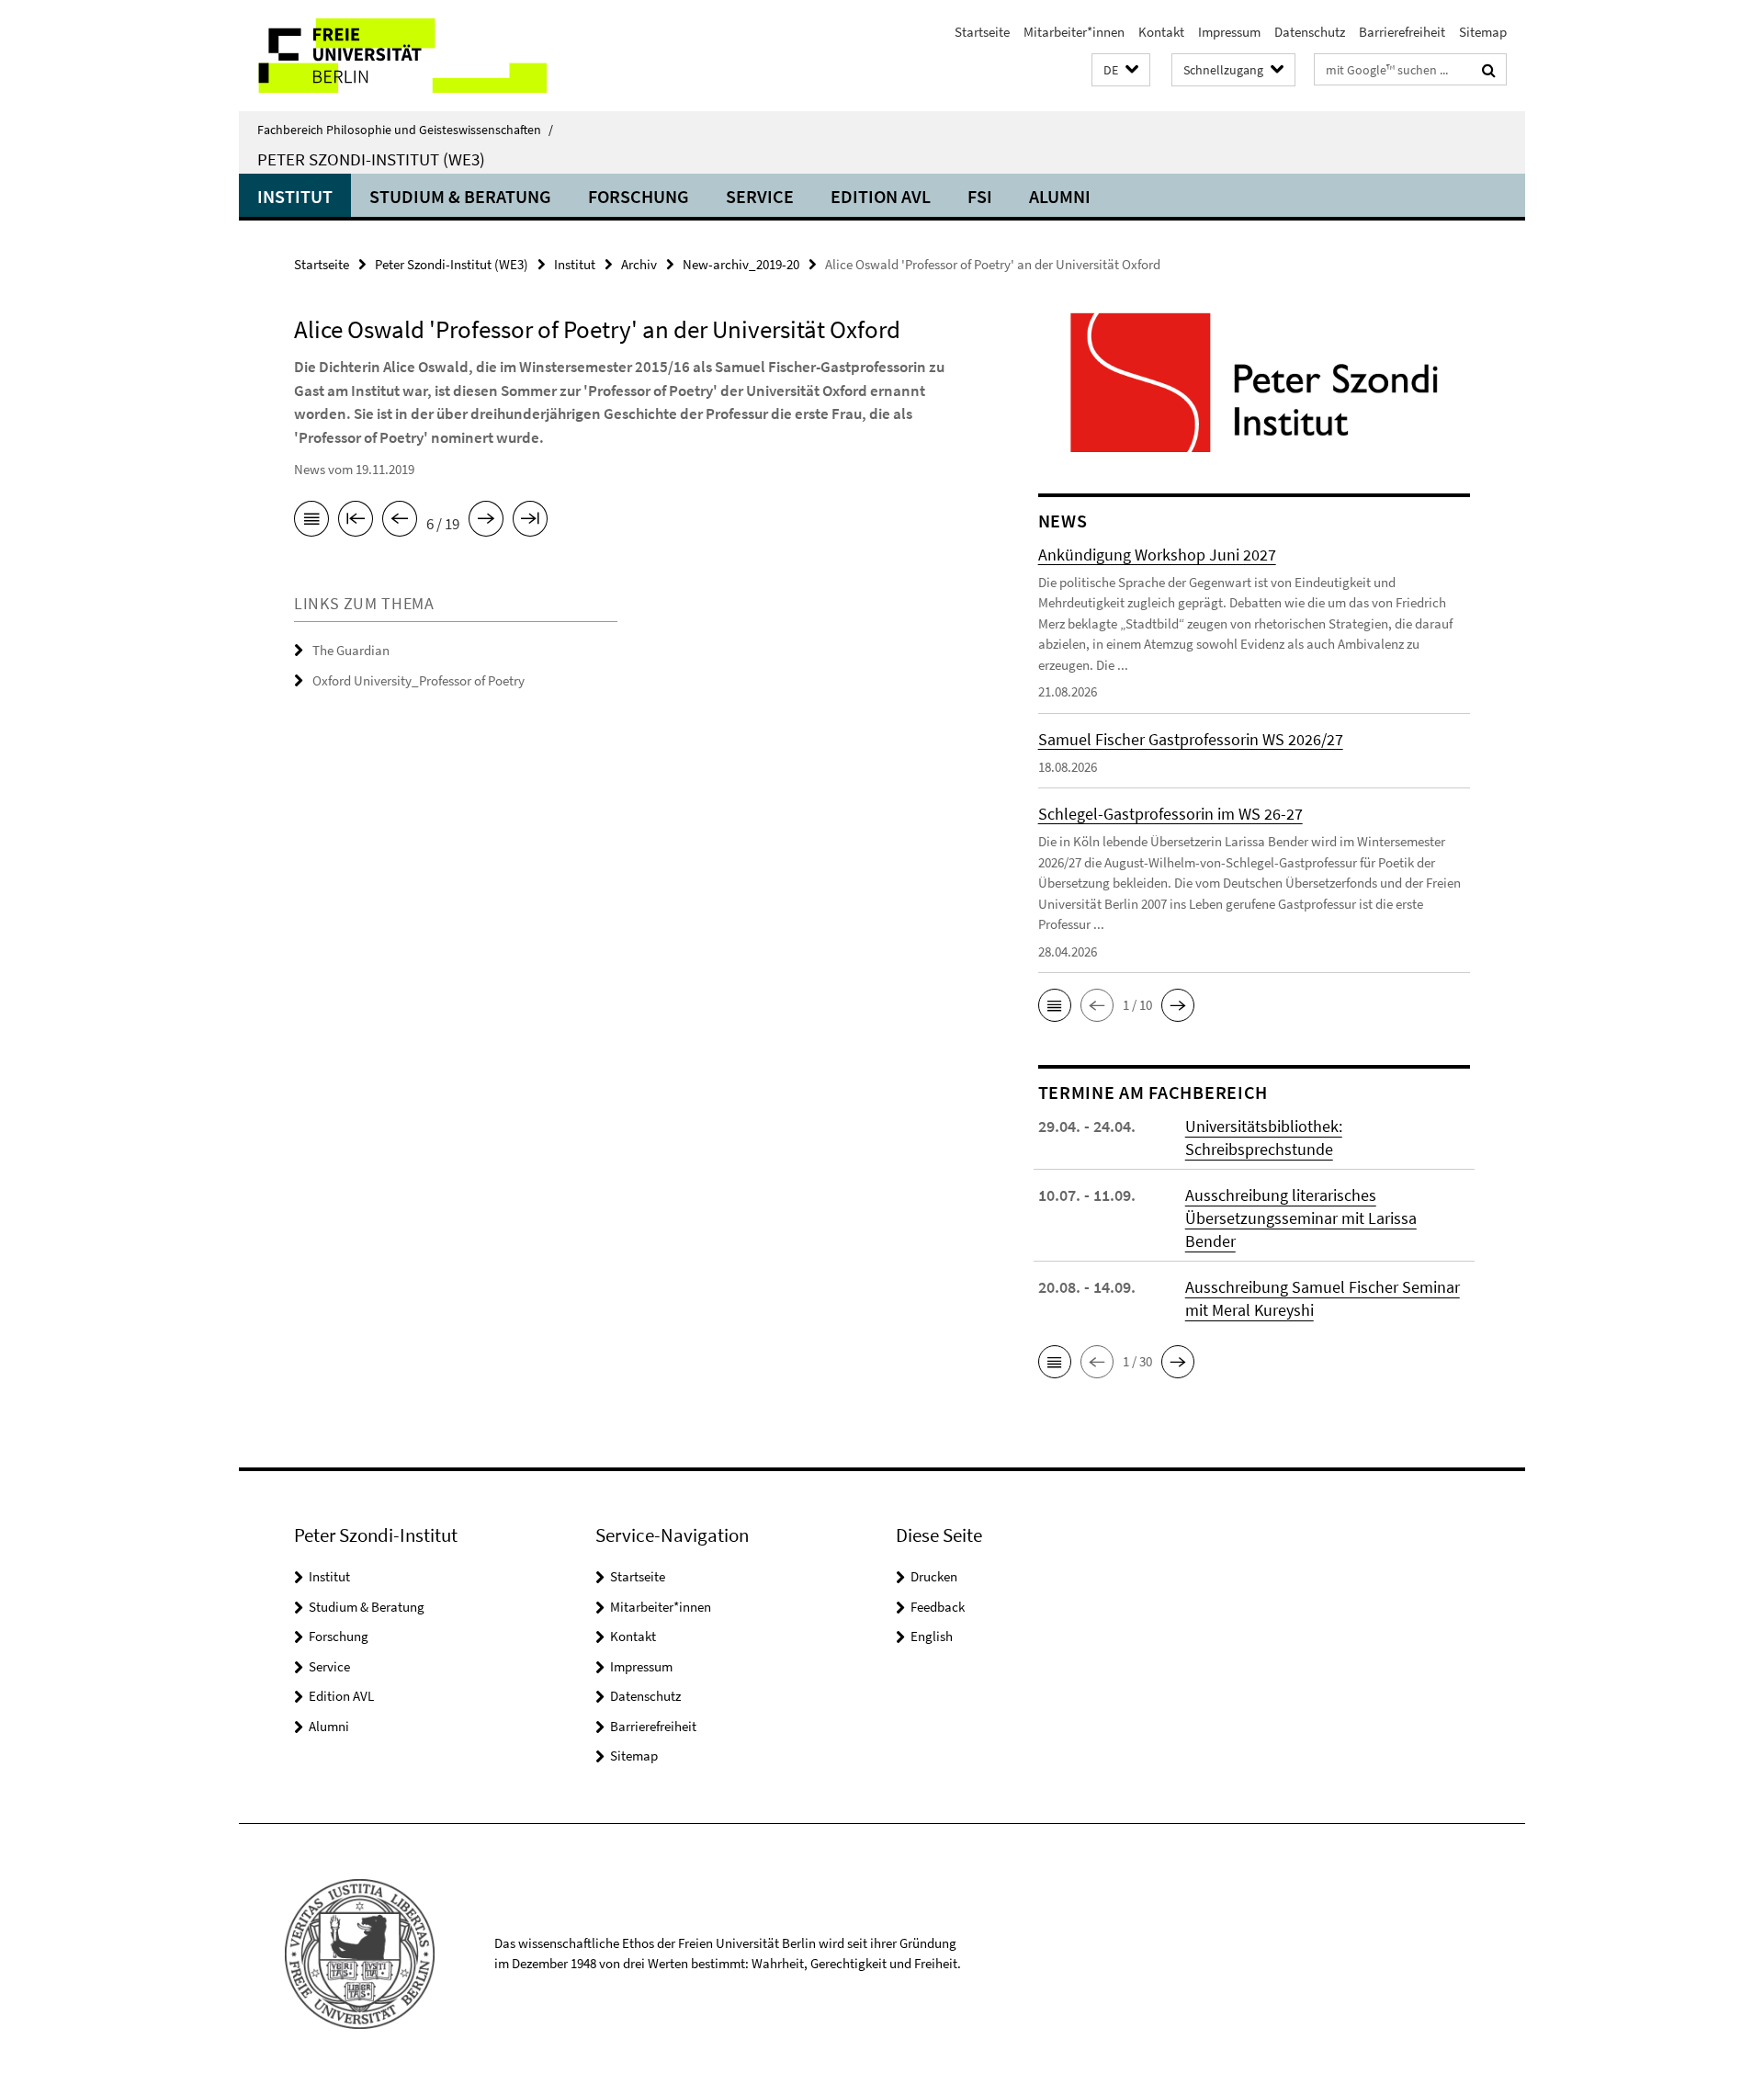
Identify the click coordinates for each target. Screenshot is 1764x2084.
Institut (295, 196)
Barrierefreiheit (1402, 32)
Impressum (1229, 32)
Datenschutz (1310, 32)
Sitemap (1483, 32)
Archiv (639, 264)
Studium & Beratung (460, 196)
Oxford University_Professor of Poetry (418, 680)
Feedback (938, 1607)
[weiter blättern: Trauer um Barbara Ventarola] (486, 522)
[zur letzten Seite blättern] (530, 522)
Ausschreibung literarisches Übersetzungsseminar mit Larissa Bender (1301, 1218)
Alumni (1060, 196)
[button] (1121, 70)
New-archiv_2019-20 (741, 264)
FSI (980, 196)
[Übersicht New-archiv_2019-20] (311, 522)
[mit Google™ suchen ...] (1489, 70)
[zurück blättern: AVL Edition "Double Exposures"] (400, 522)
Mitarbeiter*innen (1074, 32)
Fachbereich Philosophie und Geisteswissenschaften (405, 130)
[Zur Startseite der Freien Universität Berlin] (393, 56)
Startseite (982, 32)
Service (760, 196)
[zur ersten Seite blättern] (356, 522)
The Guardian (351, 650)
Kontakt (1161, 32)
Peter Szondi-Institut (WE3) (371, 159)
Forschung (639, 196)
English (932, 1636)
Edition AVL (881, 196)
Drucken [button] (934, 1576)
